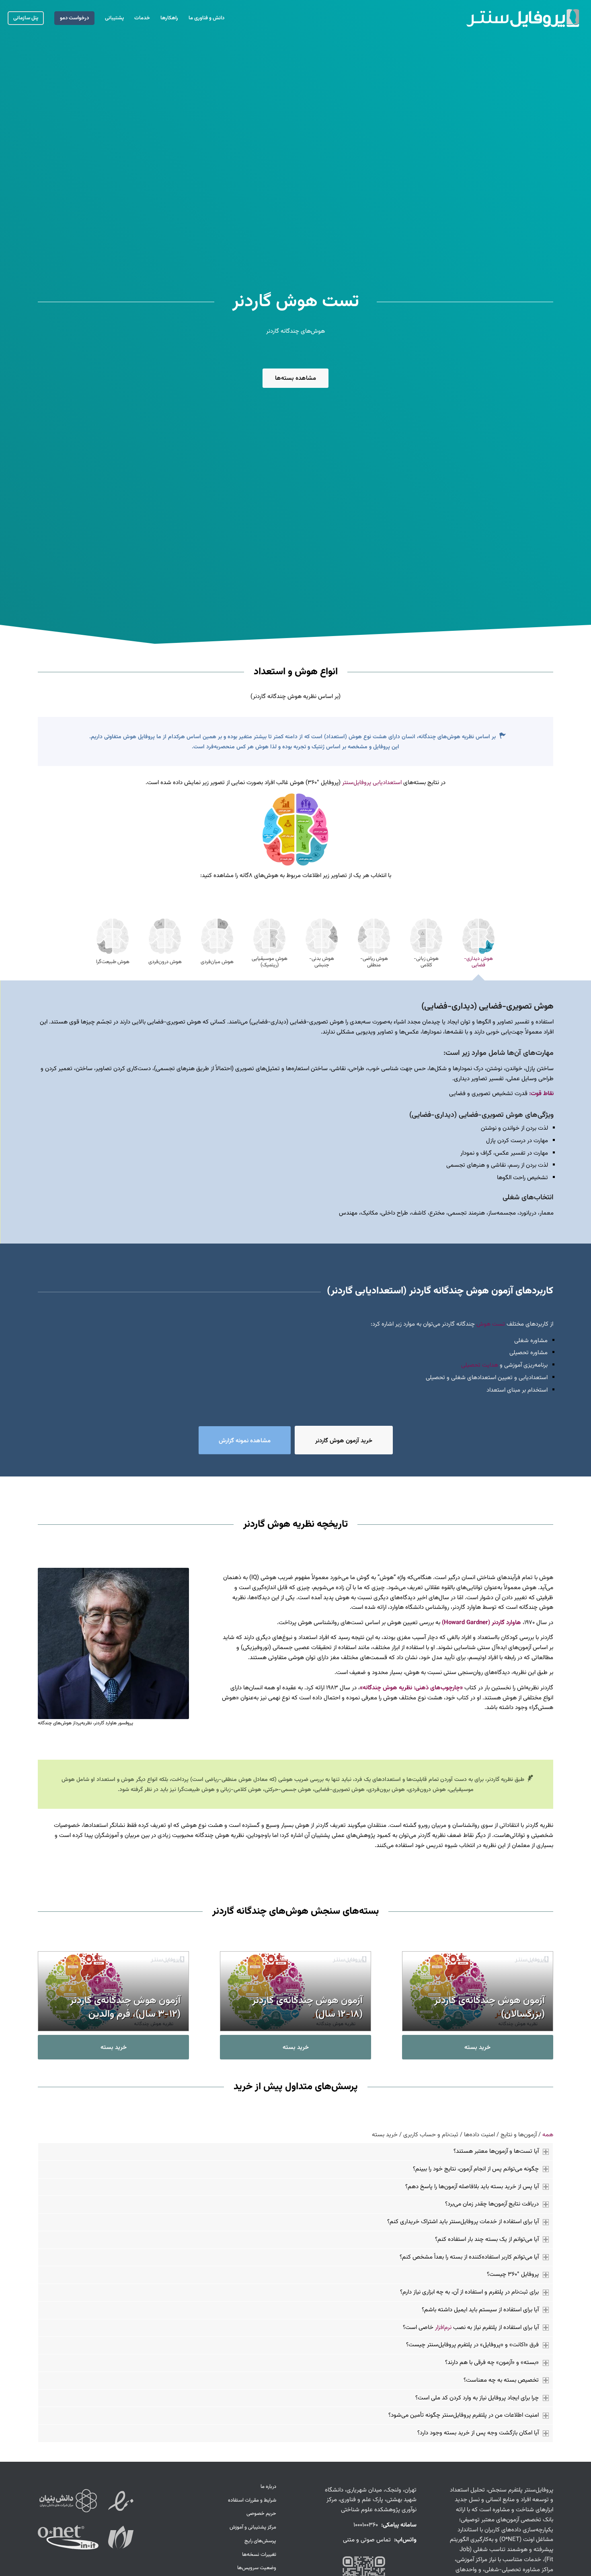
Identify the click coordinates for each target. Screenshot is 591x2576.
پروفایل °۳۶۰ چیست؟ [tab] (513, 2274)
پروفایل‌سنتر (357, 783)
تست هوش (491, 1324)
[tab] (478, 945)
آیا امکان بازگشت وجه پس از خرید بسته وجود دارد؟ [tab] (478, 2433)
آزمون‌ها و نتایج (519, 2135)
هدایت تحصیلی (480, 1365)
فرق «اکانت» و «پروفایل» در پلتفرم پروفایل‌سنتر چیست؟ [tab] (472, 2345)
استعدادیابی (387, 783)
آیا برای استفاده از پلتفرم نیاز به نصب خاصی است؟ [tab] (471, 2328)
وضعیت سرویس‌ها (257, 2568)
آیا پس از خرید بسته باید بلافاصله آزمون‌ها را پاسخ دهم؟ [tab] (472, 2187)
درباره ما (268, 2487)
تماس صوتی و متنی (367, 2540)
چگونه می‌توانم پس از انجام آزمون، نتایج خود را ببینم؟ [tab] (476, 2169)
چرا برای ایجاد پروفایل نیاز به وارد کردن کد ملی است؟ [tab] (477, 2398)
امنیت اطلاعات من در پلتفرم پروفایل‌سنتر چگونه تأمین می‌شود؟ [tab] (464, 2415)
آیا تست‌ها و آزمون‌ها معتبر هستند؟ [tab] (496, 2151)
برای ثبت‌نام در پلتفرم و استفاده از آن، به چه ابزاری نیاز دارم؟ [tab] (469, 2292)
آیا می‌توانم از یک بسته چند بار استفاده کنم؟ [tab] (487, 2239)
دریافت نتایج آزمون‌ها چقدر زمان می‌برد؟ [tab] (492, 2204)
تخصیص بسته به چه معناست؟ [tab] (501, 2380)
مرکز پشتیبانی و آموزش (253, 2527)
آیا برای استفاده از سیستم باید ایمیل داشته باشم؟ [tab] (480, 2310)
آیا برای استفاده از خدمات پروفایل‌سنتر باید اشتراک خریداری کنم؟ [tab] (463, 2222)
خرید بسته (385, 2135)
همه (548, 2135)
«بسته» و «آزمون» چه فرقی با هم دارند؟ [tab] (492, 2363)
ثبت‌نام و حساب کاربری (431, 2135)
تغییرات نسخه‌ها (259, 2555)
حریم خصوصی (261, 2514)
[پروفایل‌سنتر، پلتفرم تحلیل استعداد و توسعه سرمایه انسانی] (523, 18)
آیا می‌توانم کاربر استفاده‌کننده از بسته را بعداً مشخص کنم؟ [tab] (469, 2257)
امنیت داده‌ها (479, 2135)
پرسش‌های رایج (260, 2541)
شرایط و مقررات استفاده (252, 2500)
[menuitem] (206, 18)
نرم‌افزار (443, 2328)
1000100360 (366, 2525)
